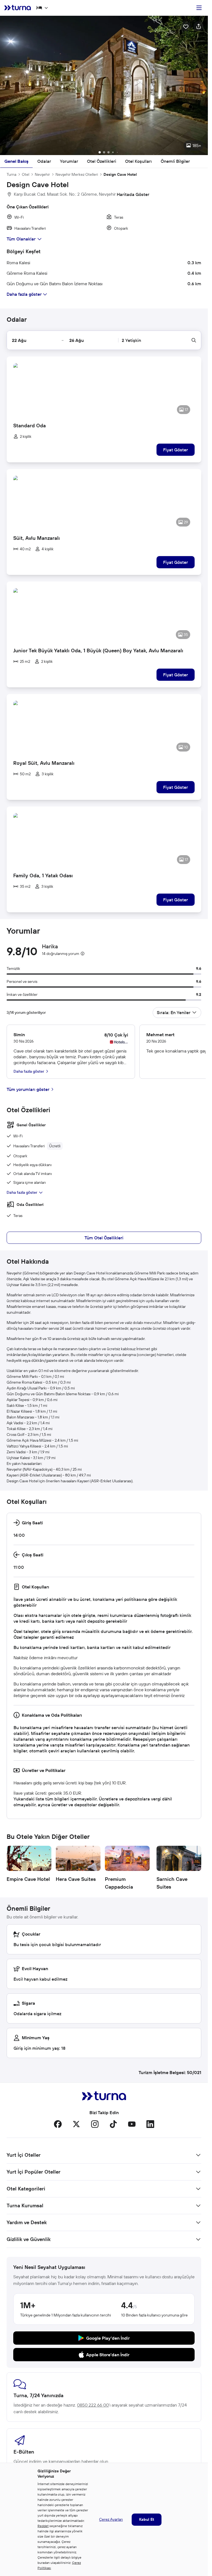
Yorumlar (69, 161)
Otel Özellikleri (102, 161)
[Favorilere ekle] (186, 26)
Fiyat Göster (176, 450)
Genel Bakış (16, 161)
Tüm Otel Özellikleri (104, 1238)
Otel (26, 174)
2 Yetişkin (131, 340)
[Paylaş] (198, 26)
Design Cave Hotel (120, 174)
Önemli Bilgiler (175, 161)
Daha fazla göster (22, 1192)
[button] (104, 85)
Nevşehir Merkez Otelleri (77, 174)
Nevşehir (42, 174)
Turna (11, 174)
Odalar (44, 161)
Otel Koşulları (138, 161)
